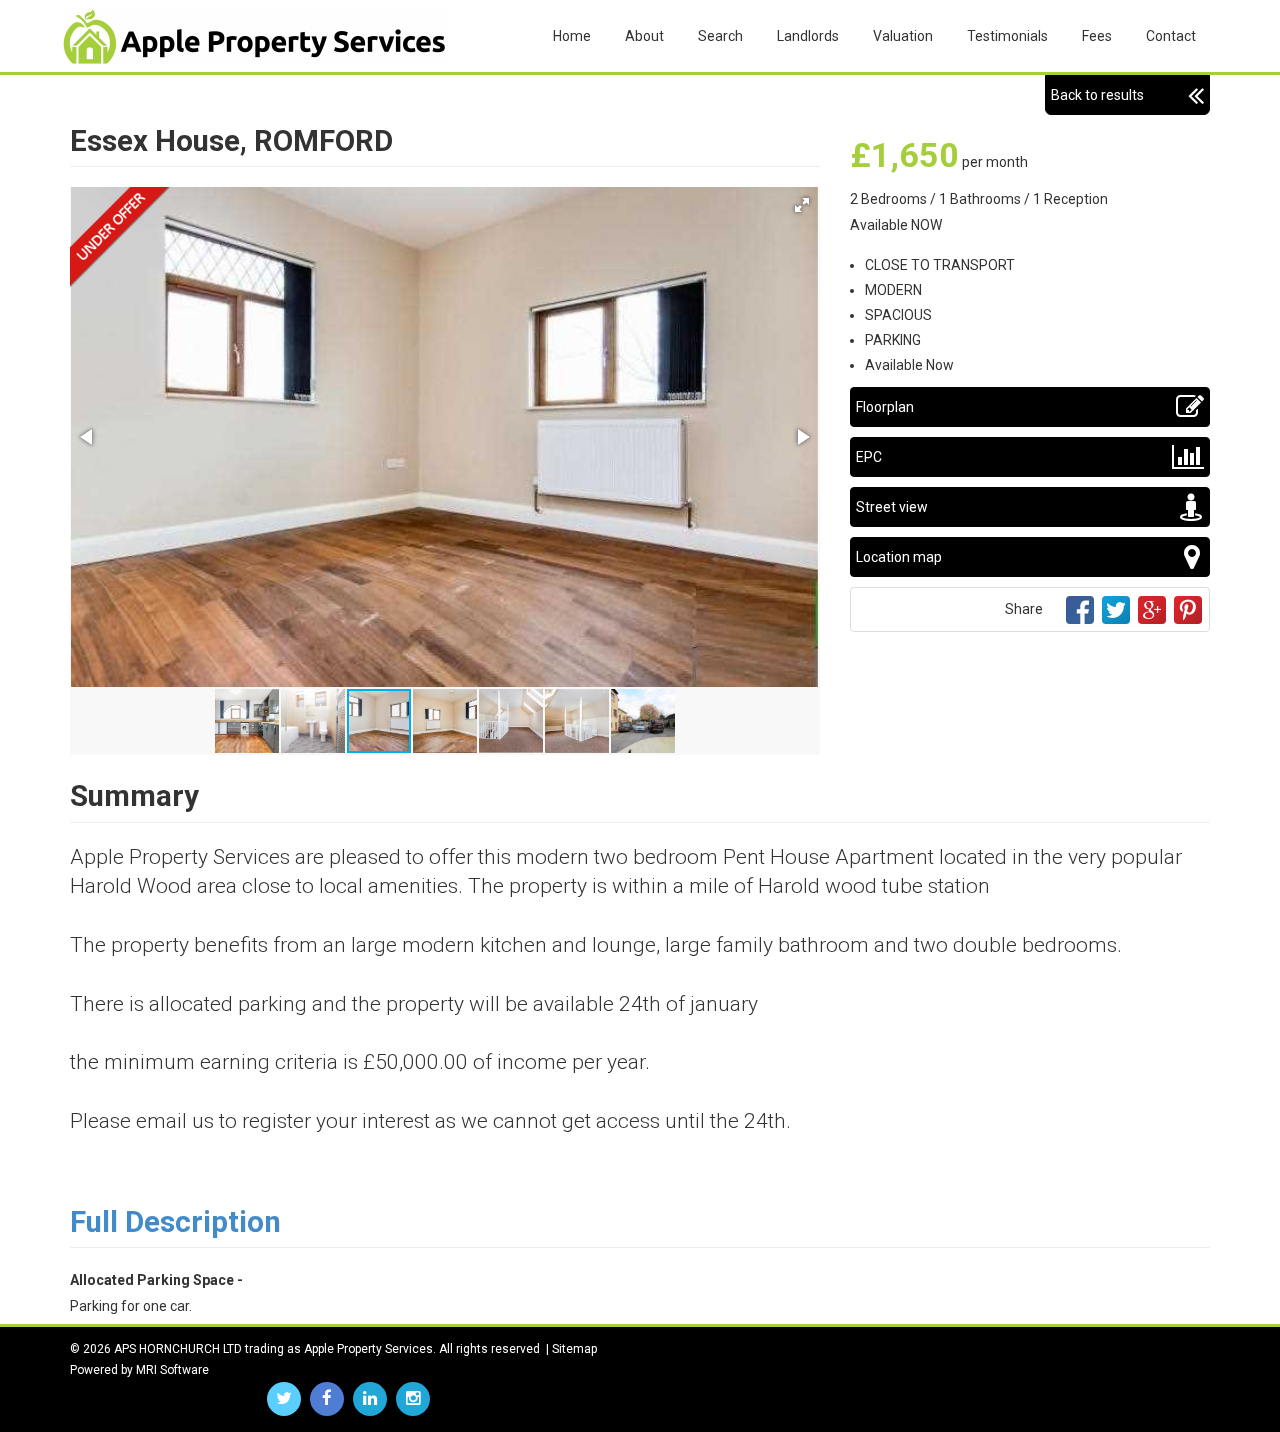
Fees (1097, 36)
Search (720, 36)
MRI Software (172, 1370)
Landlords (808, 36)
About (644, 36)
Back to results (1097, 95)
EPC (869, 457)
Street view (892, 507)
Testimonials (1007, 36)
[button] (802, 205)
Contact (1171, 36)
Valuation (903, 36)
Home (572, 36)
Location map (899, 557)
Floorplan (885, 407)
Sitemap (574, 1349)
